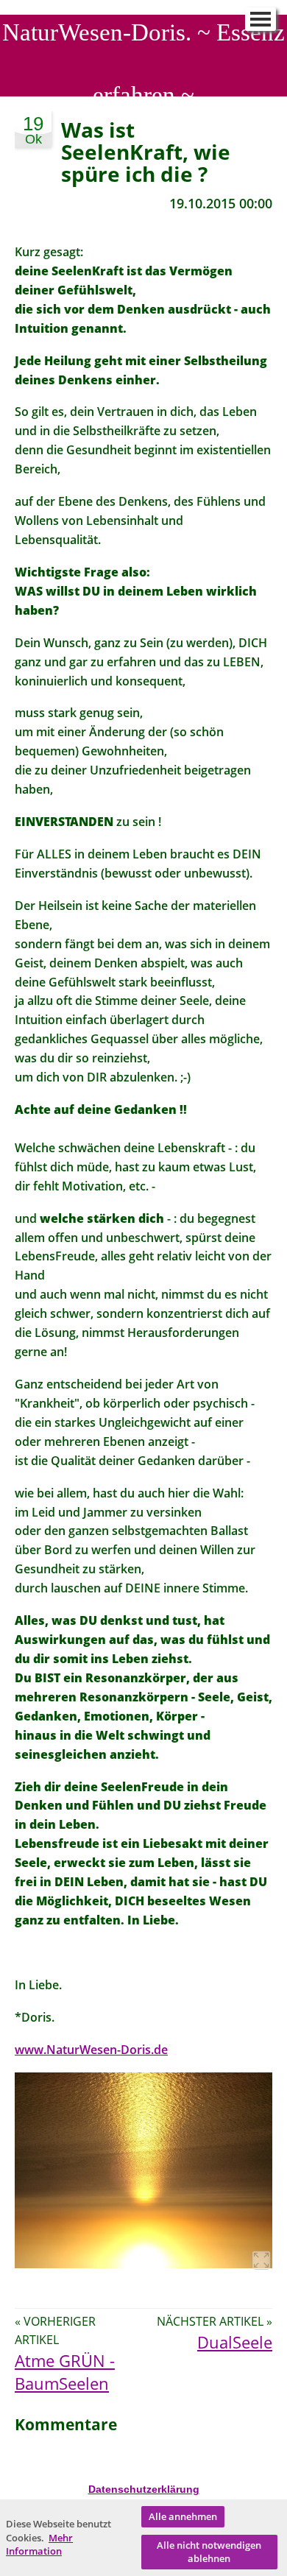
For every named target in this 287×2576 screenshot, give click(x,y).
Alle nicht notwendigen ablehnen (209, 2552)
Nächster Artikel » (215, 2321)
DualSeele (235, 2342)
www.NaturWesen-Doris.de (91, 2050)
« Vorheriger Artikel (55, 2330)
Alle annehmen (183, 2516)
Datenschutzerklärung (144, 2489)
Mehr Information (39, 2545)
